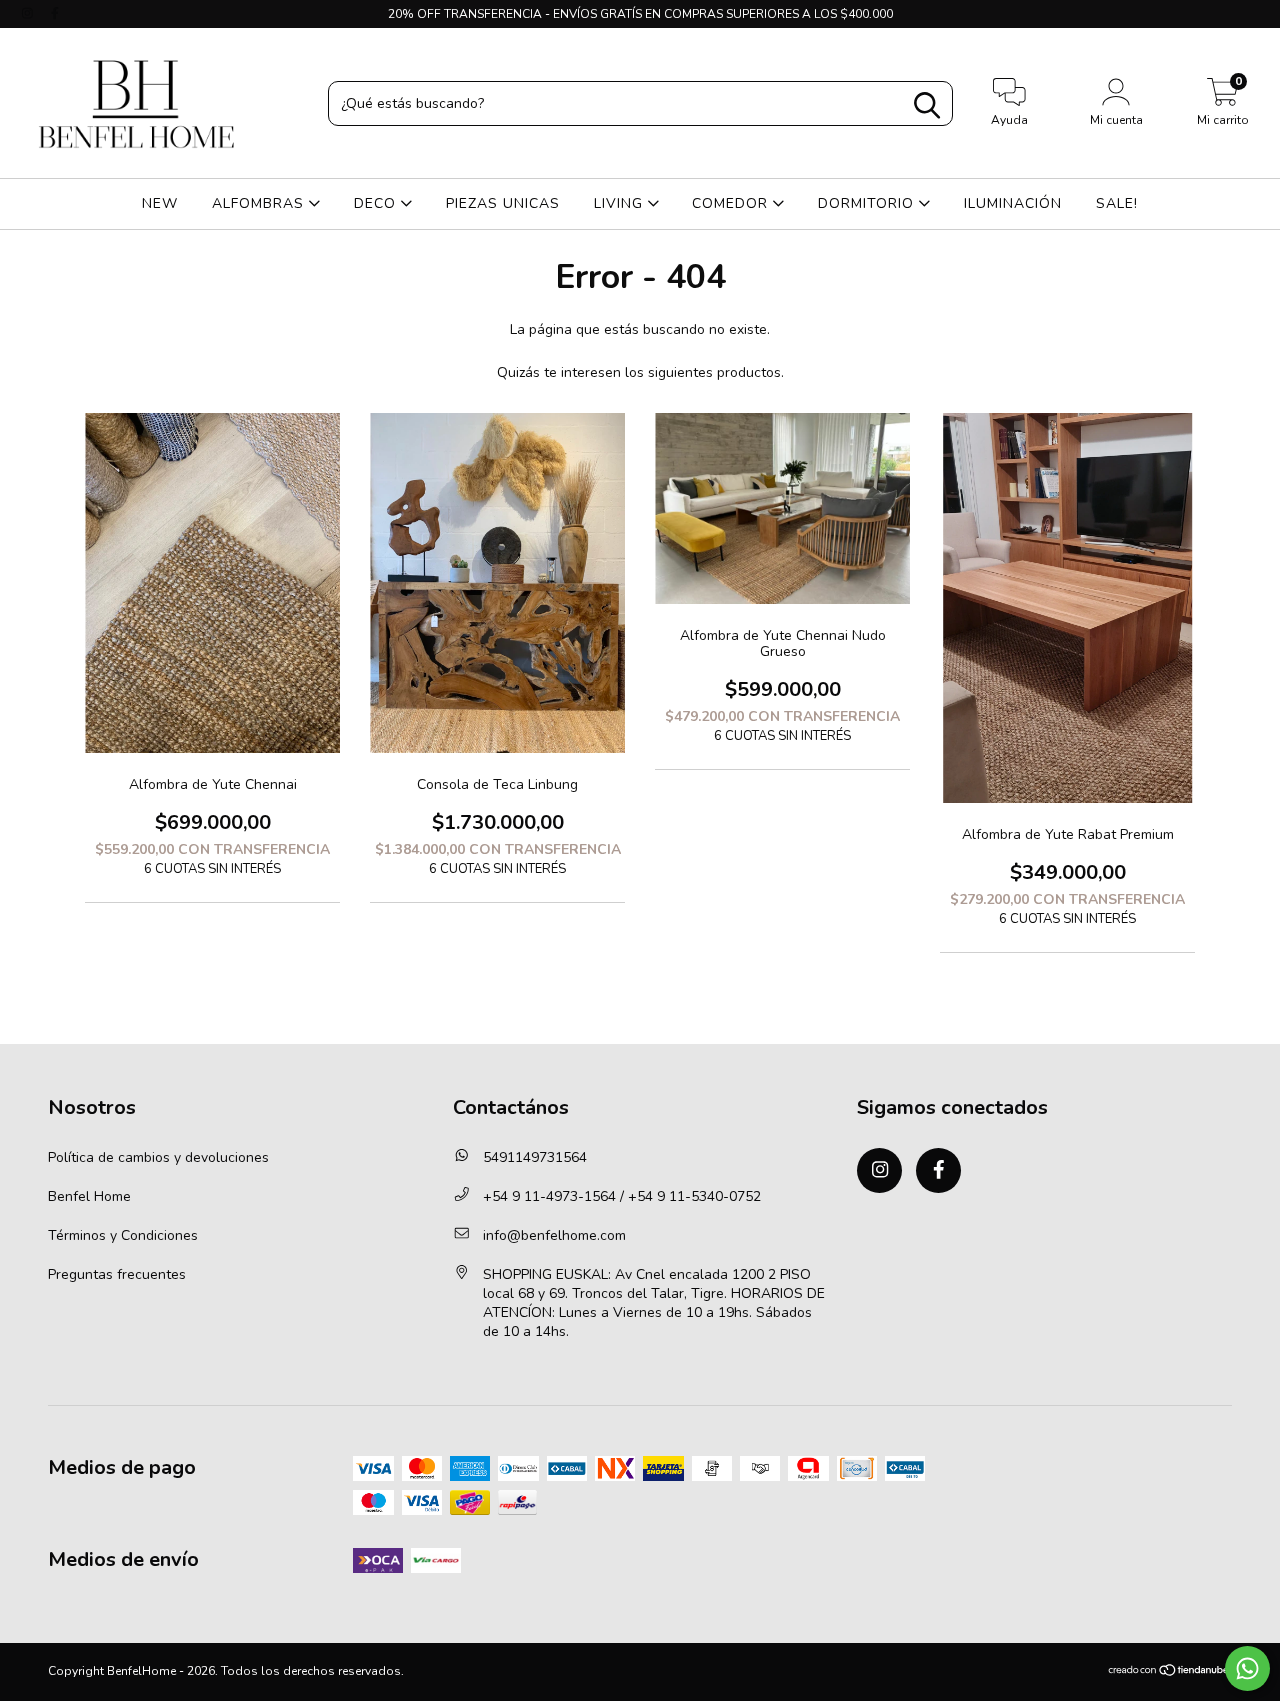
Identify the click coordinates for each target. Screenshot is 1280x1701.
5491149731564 (535, 1157)
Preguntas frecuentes (117, 1274)
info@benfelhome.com (554, 1235)
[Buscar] (927, 105)
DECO (377, 203)
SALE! (1117, 203)
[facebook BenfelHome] (55, 13)
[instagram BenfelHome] (29, 13)
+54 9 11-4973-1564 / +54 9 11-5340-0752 (622, 1196)
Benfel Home (89, 1196)
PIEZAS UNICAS (503, 203)
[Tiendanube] (1169, 1673)
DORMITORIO (868, 203)
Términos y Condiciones (123, 1235)
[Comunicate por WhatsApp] (1247, 1668)
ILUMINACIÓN (1013, 203)
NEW (160, 203)
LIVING (621, 203)
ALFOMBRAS (260, 203)
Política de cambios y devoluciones (158, 1157)
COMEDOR (732, 203)
